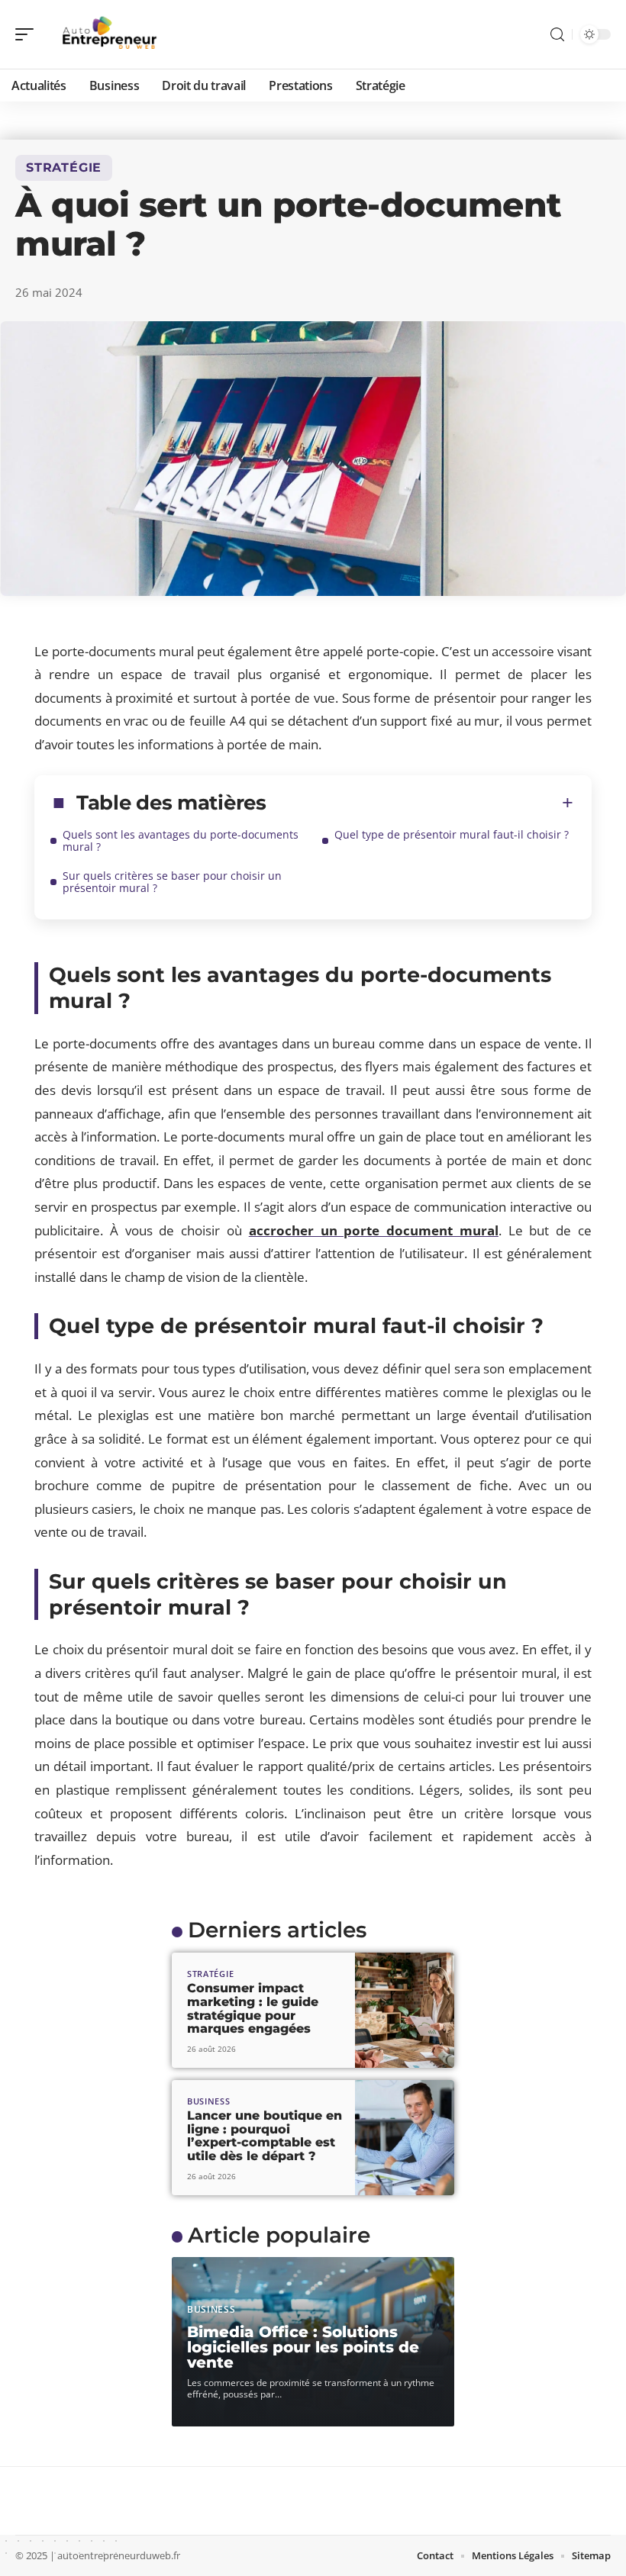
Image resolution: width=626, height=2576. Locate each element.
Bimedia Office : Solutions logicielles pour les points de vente (303, 2347)
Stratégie (64, 167)
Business (209, 2101)
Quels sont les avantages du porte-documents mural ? (181, 840)
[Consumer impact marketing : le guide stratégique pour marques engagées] (405, 2010)
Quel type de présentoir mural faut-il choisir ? (452, 834)
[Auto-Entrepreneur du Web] (110, 34)
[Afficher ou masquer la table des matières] (420, 803)
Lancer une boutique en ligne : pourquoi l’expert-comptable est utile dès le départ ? (265, 2136)
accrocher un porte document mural (374, 1230)
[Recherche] (557, 35)
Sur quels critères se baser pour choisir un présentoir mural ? (172, 882)
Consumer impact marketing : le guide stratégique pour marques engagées (253, 2008)
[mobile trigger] (28, 34)
